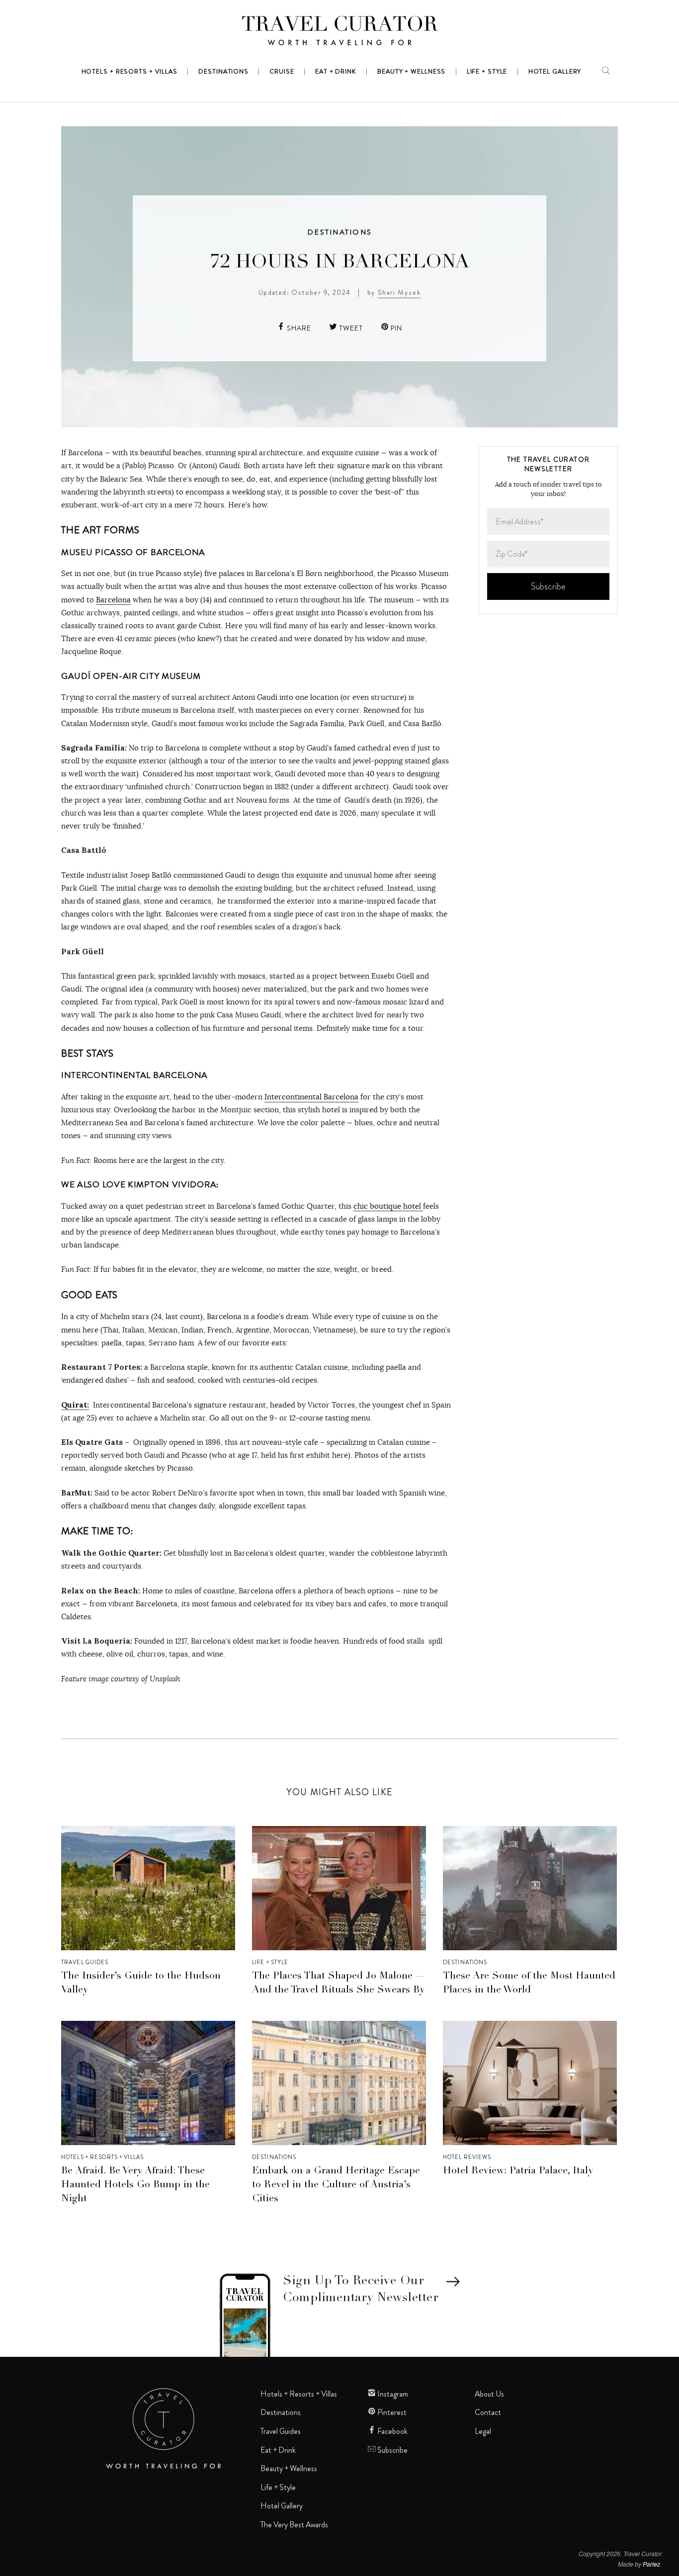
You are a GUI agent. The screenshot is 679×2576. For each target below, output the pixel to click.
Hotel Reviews (467, 2157)
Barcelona (113, 600)
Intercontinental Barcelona (311, 1097)
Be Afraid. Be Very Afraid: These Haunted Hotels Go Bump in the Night (135, 2185)
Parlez (651, 2564)
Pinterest (391, 2412)
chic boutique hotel (388, 1206)
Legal (483, 2431)
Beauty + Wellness (289, 2469)
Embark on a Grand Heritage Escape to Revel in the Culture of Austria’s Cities (336, 2185)
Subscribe (392, 2450)
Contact (488, 2412)
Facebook (392, 2431)
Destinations (339, 232)
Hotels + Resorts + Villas (102, 2157)
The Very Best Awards (294, 2525)
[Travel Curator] (339, 33)
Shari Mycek (399, 292)
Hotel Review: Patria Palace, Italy (518, 2171)
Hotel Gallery (282, 2506)
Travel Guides (85, 1962)
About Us (489, 2394)
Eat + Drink (278, 2450)
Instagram (392, 2394)
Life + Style (270, 1962)
